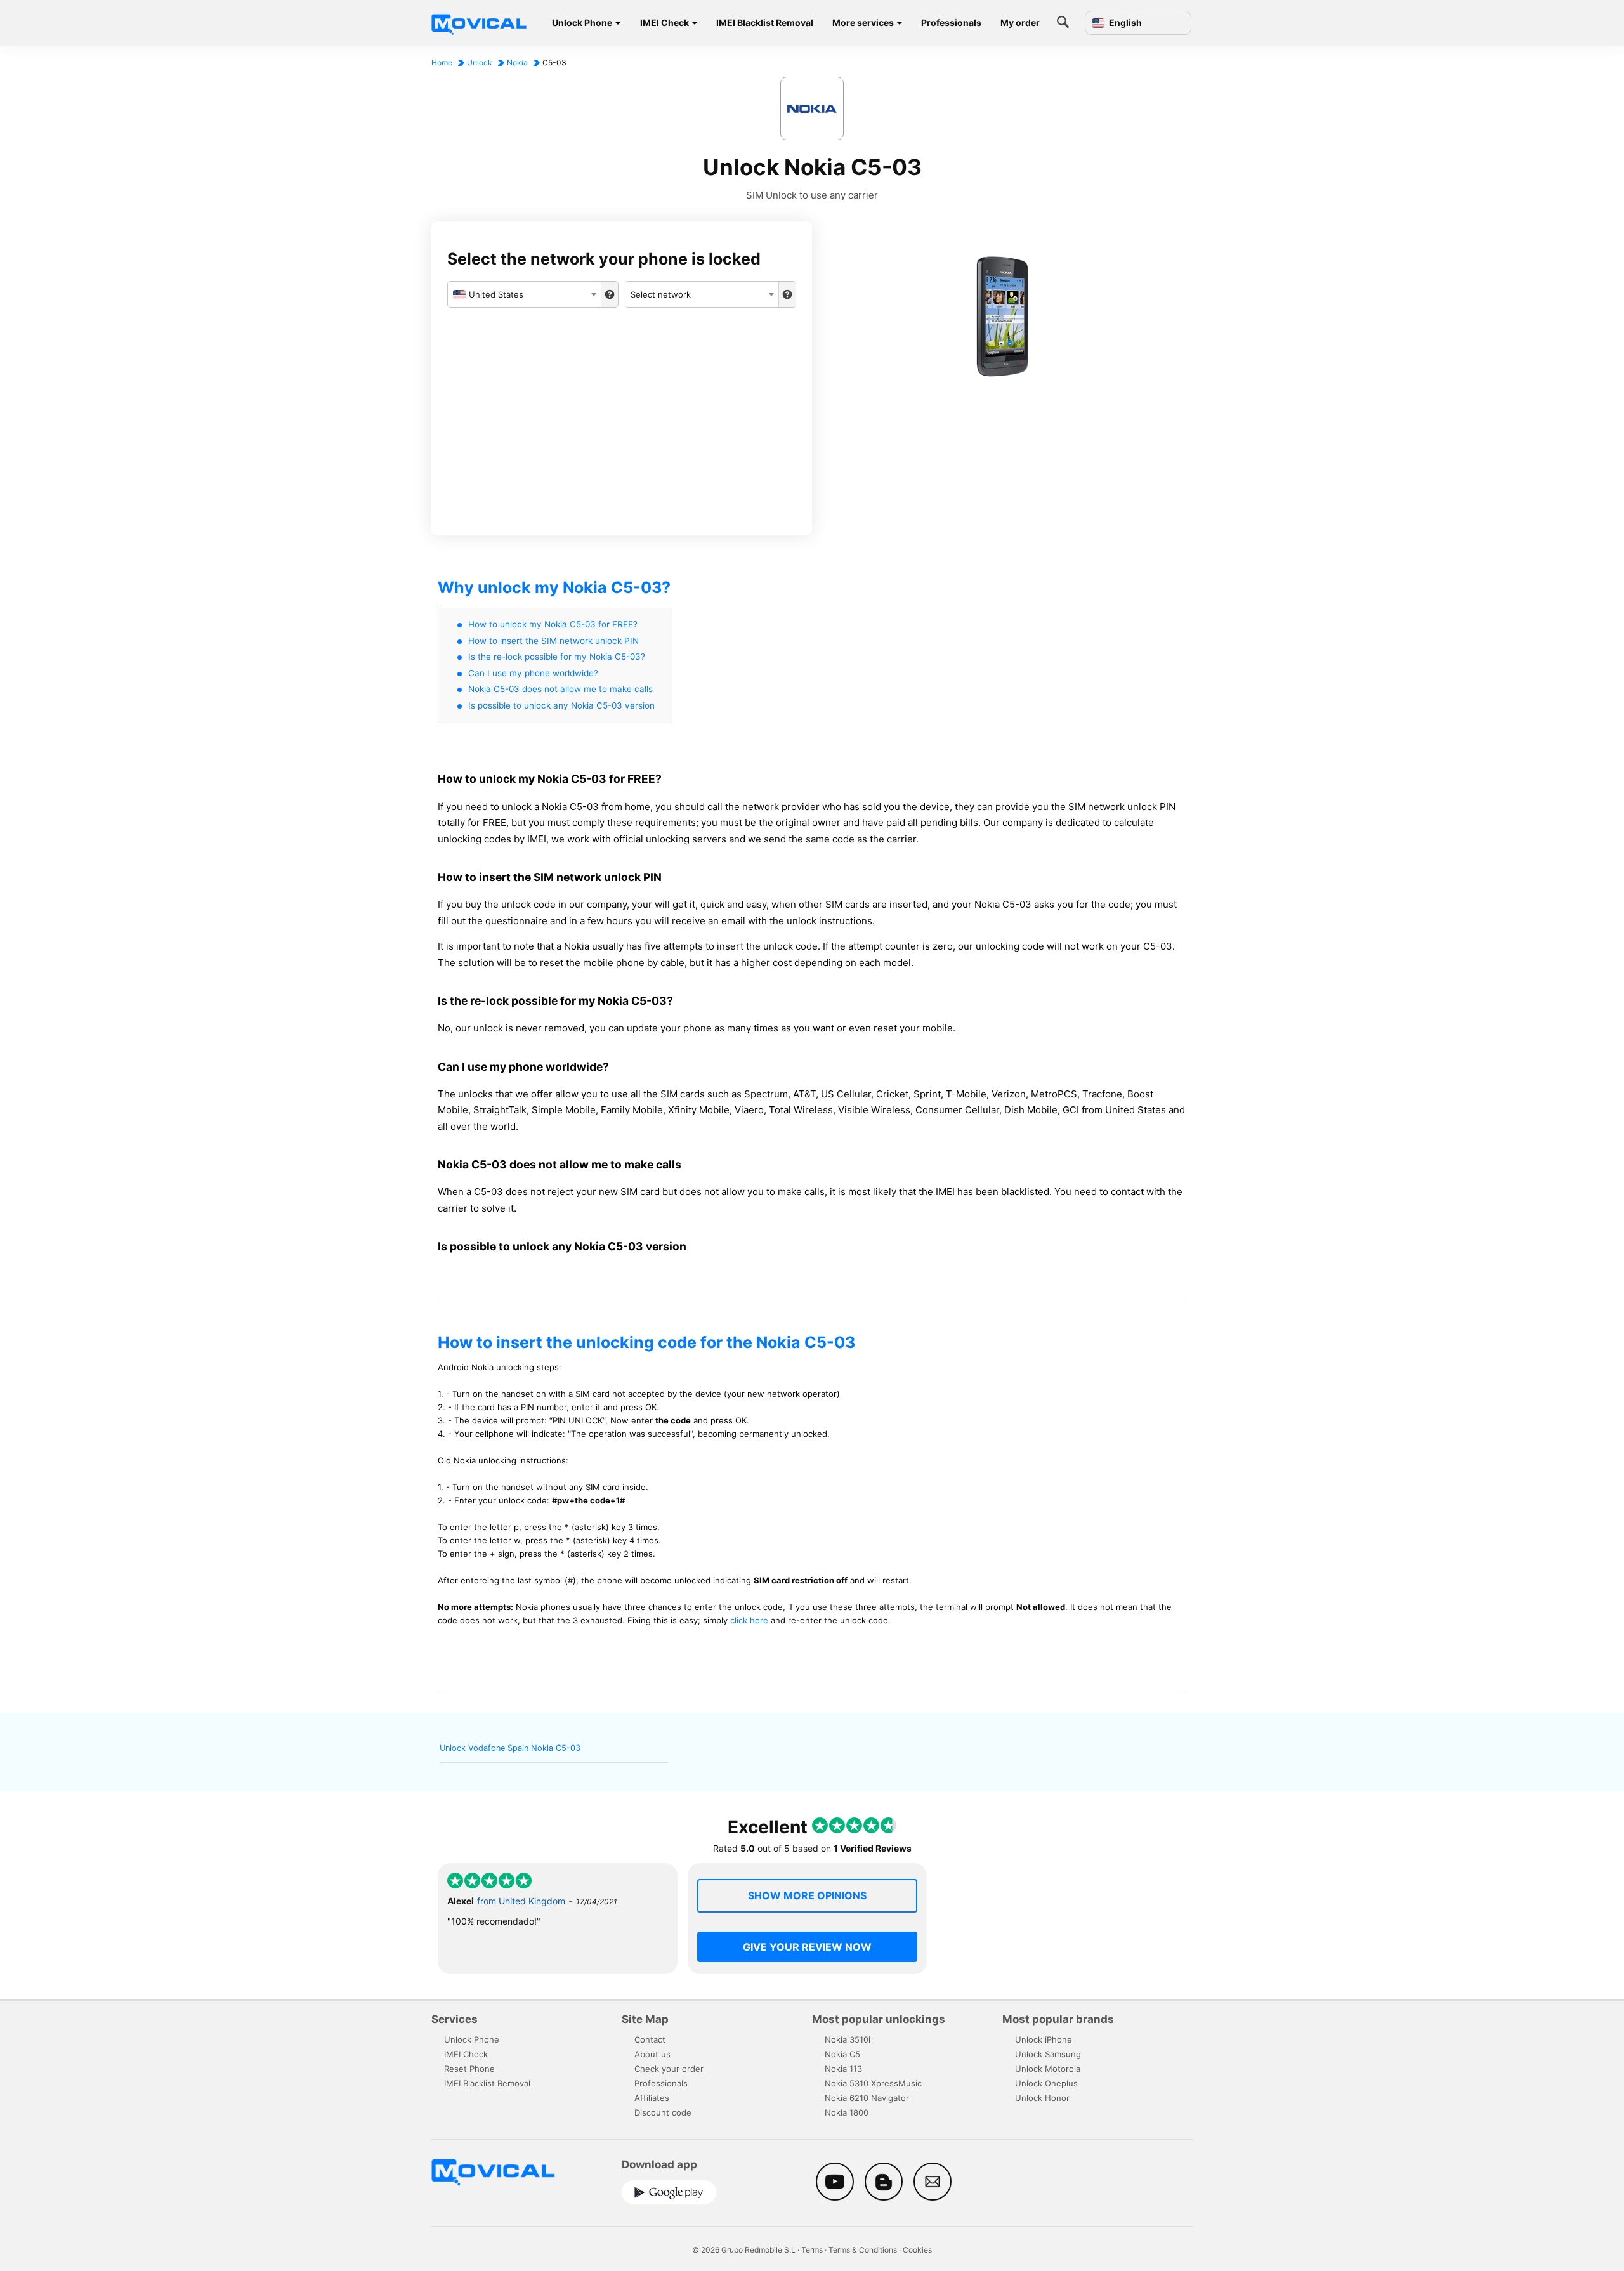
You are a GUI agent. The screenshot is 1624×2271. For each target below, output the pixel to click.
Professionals (951, 23)
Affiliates (652, 2098)
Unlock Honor (1042, 2098)
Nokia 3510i (848, 2039)
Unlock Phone (582, 23)
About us (652, 2054)
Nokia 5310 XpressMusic (873, 2083)
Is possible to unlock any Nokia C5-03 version (561, 705)
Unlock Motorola (1048, 2069)
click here (749, 1620)
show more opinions (807, 1895)
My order (1020, 23)
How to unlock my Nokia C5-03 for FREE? (553, 624)
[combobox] (524, 294)
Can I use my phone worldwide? (533, 673)
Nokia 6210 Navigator (867, 2098)
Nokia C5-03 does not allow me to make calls (560, 689)
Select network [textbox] (661, 294)
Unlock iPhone (1044, 2039)
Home (442, 62)
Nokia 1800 (847, 2112)
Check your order (669, 2069)
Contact (650, 2039)
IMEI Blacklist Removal (765, 23)
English (1124, 23)
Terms (812, 2250)
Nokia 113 (843, 2069)
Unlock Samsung (1048, 2054)
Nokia (517, 62)
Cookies (917, 2250)
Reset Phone (469, 2069)
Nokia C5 (842, 2054)
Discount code (663, 2112)
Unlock (480, 62)
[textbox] (524, 294)
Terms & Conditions (863, 2250)
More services (863, 23)
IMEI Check (665, 23)
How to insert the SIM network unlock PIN (553, 641)
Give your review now (807, 1947)
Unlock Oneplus (1046, 2083)
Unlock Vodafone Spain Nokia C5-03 (510, 1748)
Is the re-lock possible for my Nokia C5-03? (557, 657)
